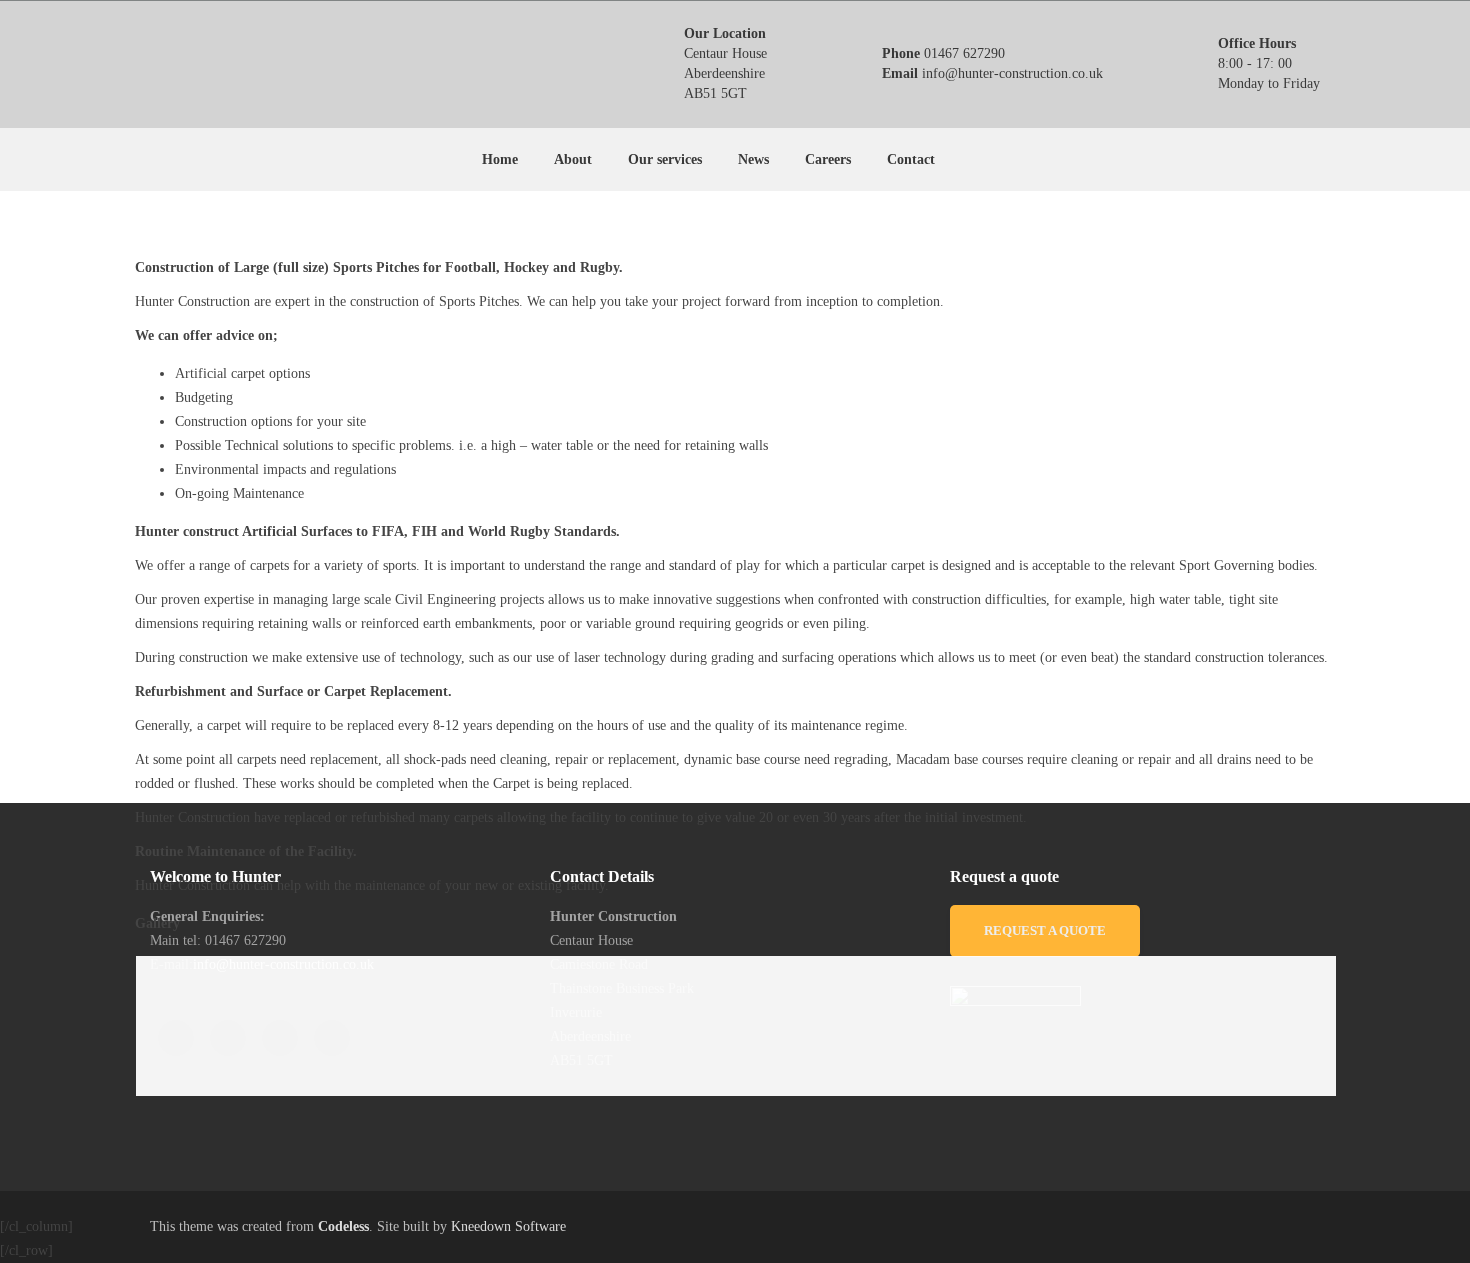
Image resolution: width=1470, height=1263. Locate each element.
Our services (665, 159)
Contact (911, 159)
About (573, 159)
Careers (828, 159)
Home (500, 159)
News (753, 159)
